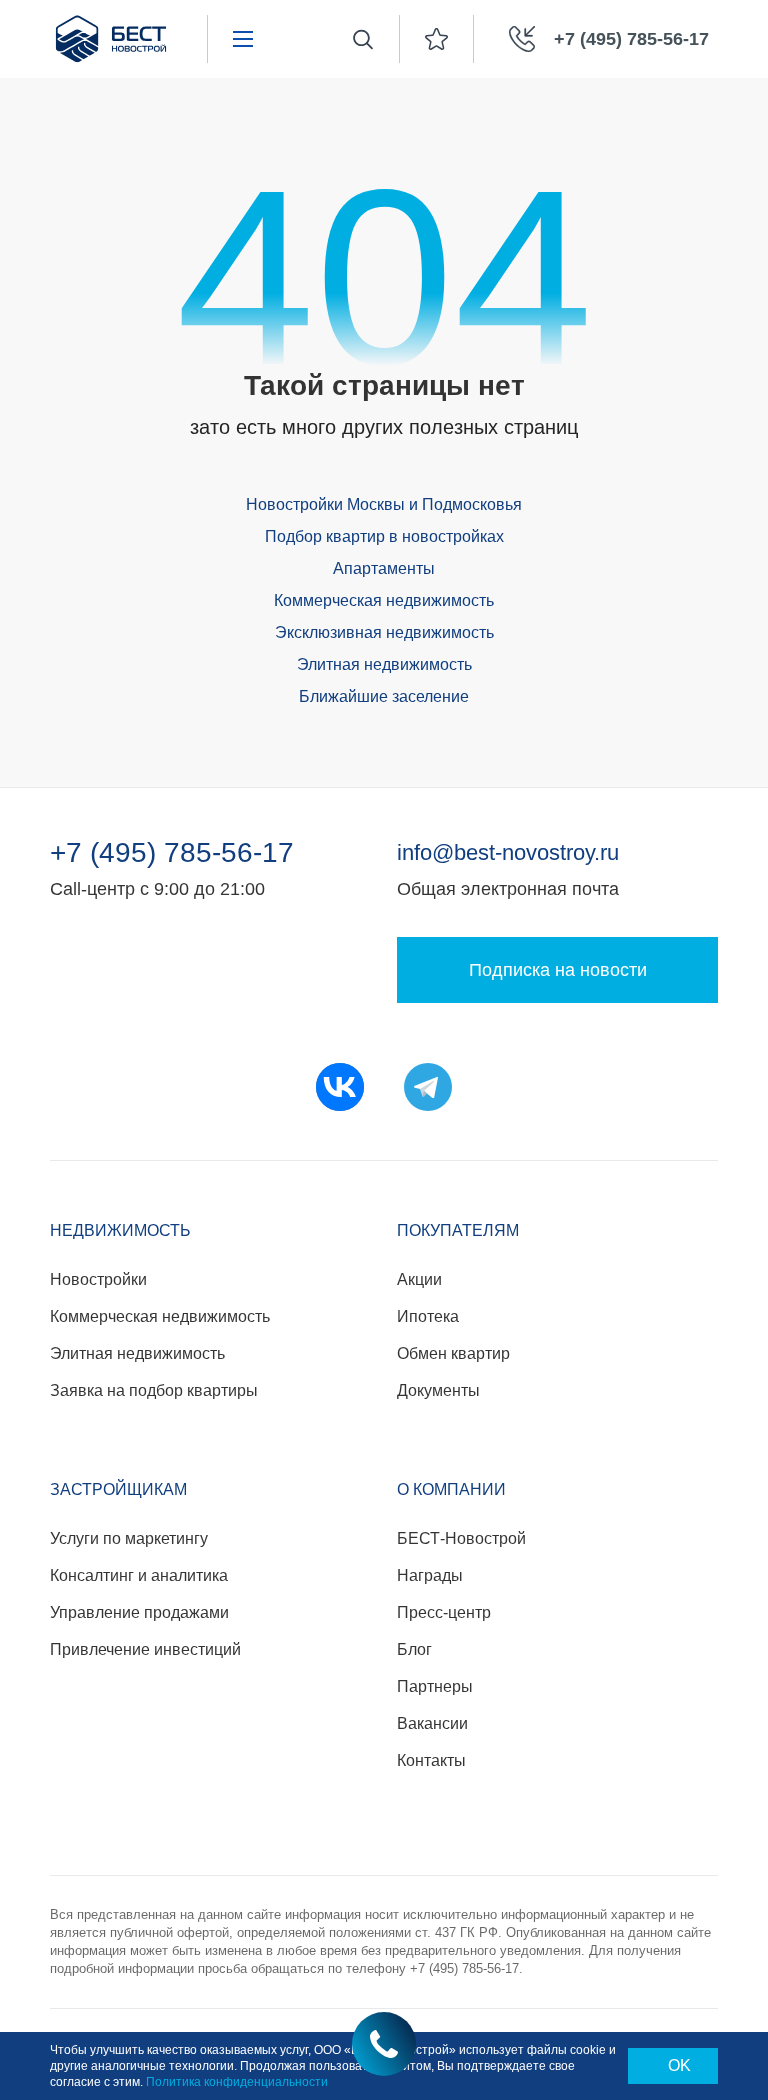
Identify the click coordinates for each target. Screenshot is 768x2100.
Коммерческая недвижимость (384, 600)
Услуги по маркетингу (129, 1538)
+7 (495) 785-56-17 (172, 853)
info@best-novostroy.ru (508, 852)
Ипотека (428, 1316)
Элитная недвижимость (384, 664)
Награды (430, 1575)
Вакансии (432, 1723)
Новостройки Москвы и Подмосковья (384, 504)
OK (679, 2065)
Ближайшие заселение (384, 696)
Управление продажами (139, 1612)
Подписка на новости (558, 970)
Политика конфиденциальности (237, 2082)
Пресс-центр (444, 1612)
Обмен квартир (453, 1353)
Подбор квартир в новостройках (384, 536)
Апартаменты (384, 568)
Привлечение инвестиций (145, 1649)
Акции (419, 1279)
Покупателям (458, 1230)
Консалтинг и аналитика (139, 1575)
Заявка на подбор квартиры (154, 1390)
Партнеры (435, 1686)
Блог (414, 1649)
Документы (438, 1390)
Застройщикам (118, 1489)
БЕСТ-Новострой (461, 1538)
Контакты (431, 1760)
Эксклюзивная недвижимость (384, 632)
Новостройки (98, 1279)
